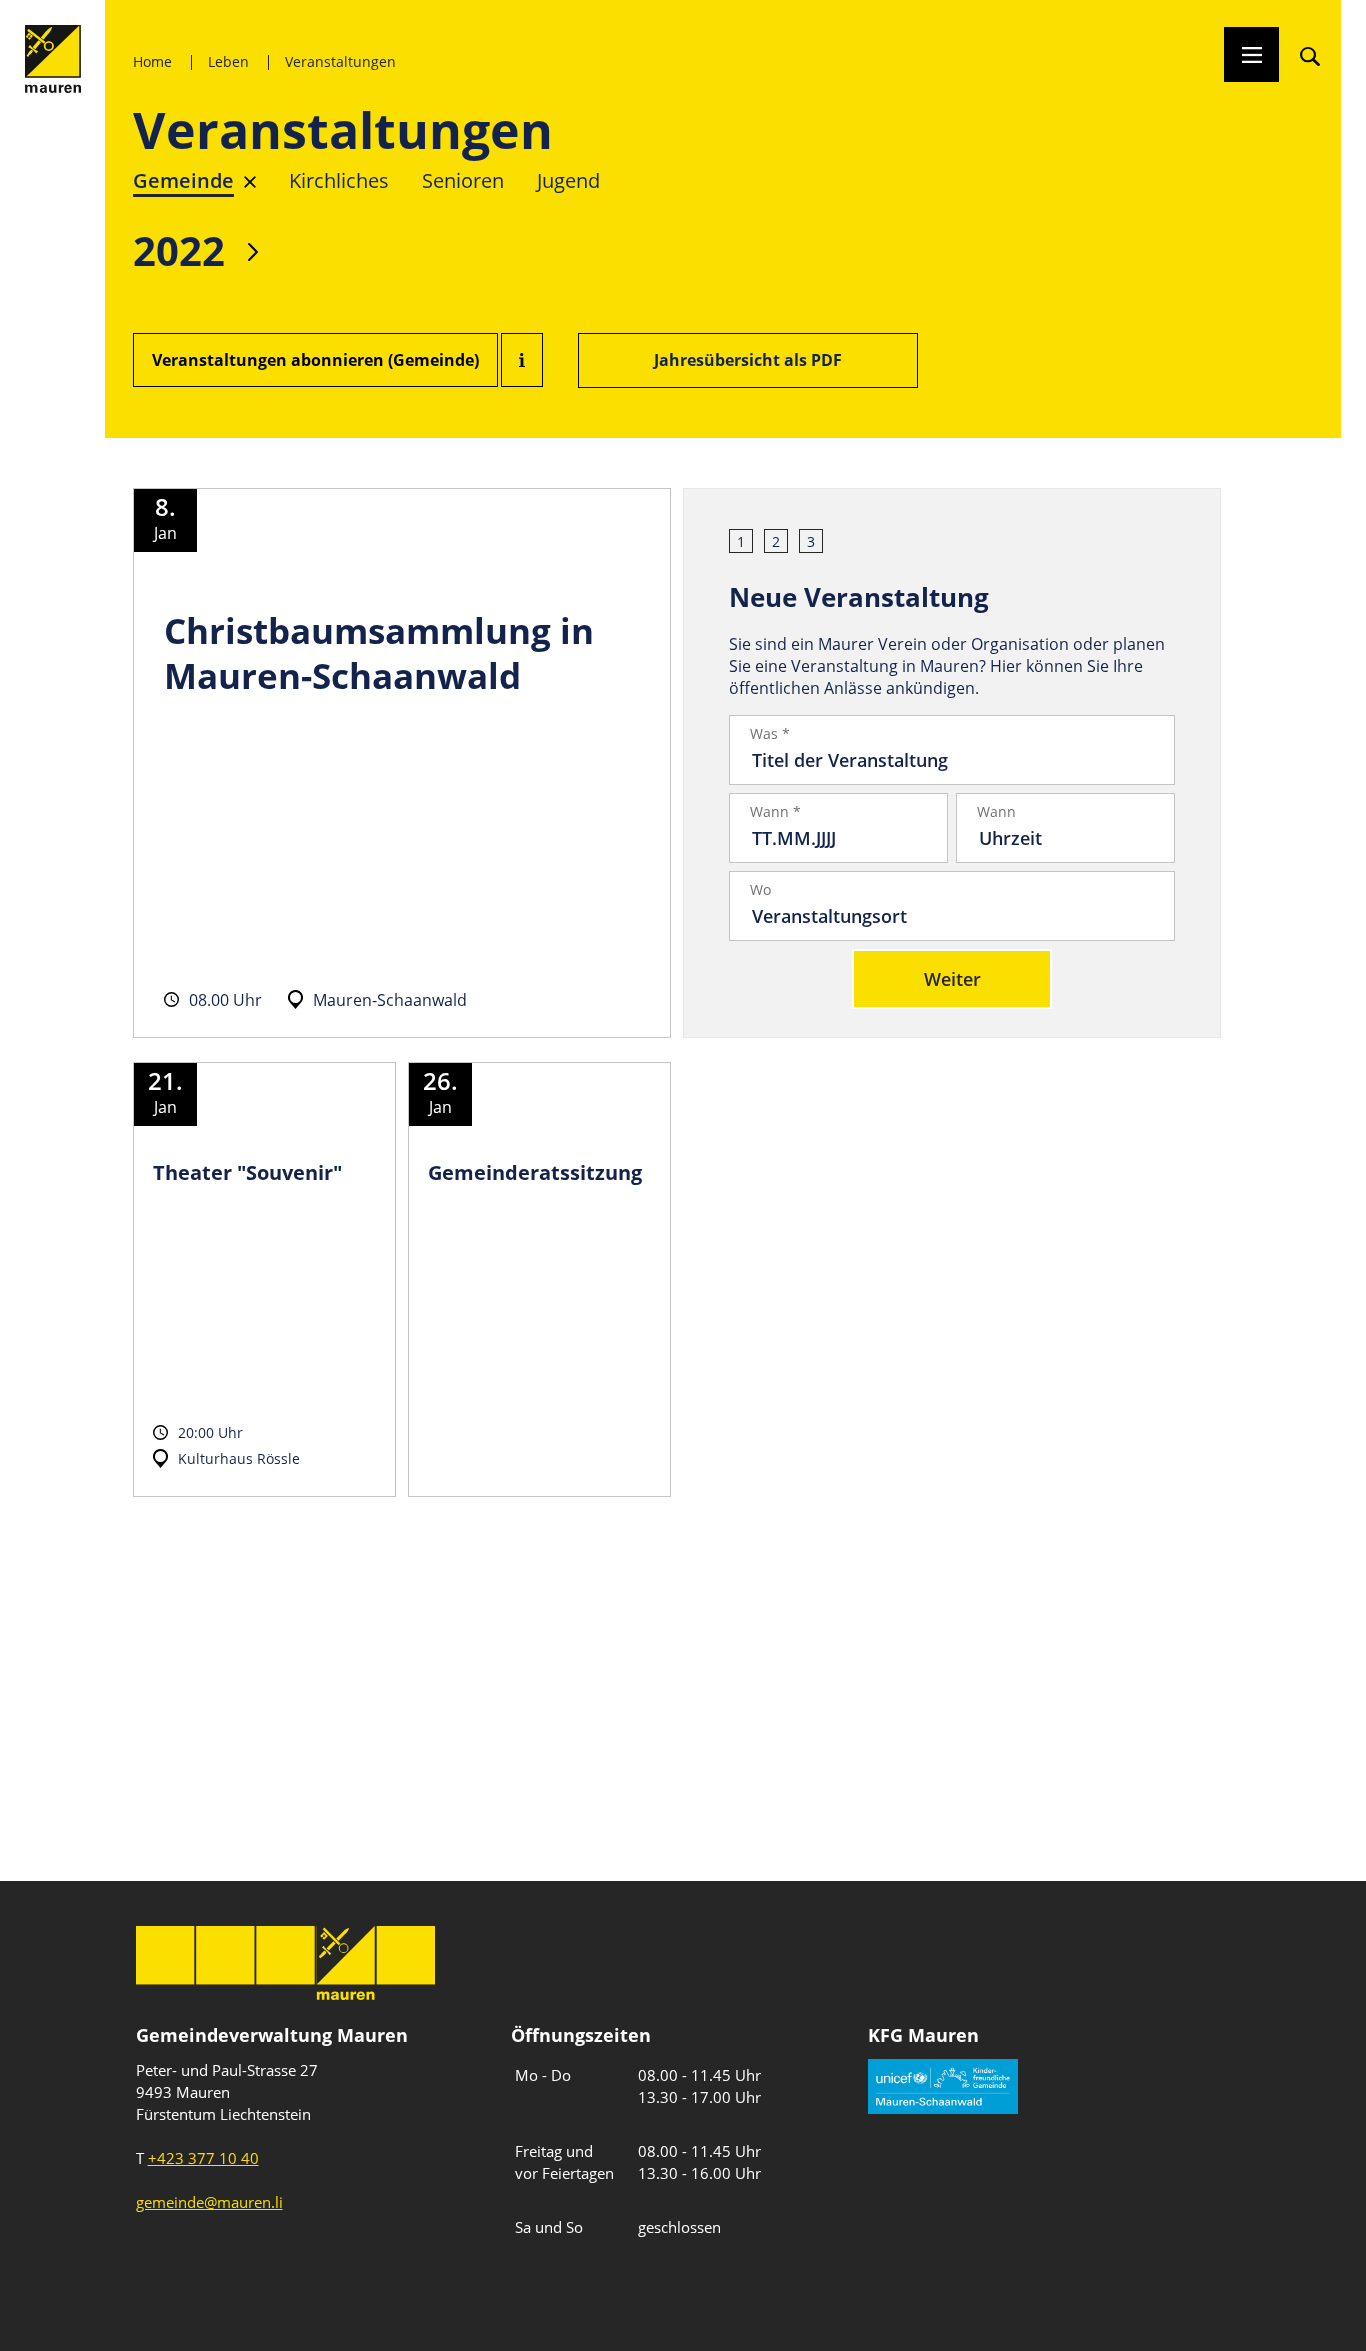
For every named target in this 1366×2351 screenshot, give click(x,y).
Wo (760, 890)
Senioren (463, 180)
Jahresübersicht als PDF (748, 360)
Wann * (775, 812)
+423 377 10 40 (203, 2158)
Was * (770, 734)
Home (152, 61)
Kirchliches (339, 180)
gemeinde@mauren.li (209, 2202)
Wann (996, 812)
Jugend (568, 180)
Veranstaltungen (340, 61)
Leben (228, 61)
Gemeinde (183, 180)
